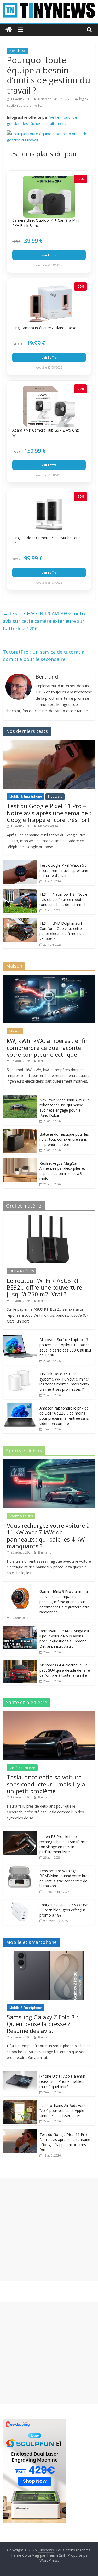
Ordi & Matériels (22, 1271)
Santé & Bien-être (22, 1768)
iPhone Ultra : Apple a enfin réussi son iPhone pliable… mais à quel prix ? (62, 2081)
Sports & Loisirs (21, 1516)
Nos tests (55, 797)
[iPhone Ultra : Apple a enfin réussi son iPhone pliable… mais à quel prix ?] (20, 2074)
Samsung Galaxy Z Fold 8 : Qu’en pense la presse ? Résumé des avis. (42, 2024)
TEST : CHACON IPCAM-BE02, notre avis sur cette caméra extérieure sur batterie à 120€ (45, 621)
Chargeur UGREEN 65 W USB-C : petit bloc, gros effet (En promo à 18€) (65, 1910)
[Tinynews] (9, 30)
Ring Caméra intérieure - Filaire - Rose (44, 328)
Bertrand (45, 99)
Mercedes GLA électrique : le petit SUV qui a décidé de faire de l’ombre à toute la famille (65, 1670)
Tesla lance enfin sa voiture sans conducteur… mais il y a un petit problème (46, 1784)
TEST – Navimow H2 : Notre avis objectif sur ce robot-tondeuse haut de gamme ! (63, 899)
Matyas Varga (48, 826)
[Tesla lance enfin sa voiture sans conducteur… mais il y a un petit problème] (49, 1714)
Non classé (18, 51)
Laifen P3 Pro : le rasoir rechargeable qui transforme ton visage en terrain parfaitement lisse (64, 1844)
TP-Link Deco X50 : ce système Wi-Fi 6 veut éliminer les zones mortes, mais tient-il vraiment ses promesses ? (65, 1382)
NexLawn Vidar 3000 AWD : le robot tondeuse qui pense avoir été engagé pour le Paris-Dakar (65, 1108)
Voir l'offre (49, 255)
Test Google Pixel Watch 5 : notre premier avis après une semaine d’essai (64, 870)
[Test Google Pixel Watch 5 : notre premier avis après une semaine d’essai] (20, 863)
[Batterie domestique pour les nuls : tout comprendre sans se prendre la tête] (20, 1132)
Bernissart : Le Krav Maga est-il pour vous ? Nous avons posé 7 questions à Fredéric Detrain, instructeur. (65, 1638)
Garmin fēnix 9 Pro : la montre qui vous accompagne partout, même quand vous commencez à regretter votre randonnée (65, 1602)
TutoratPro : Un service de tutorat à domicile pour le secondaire (44, 656)
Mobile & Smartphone (26, 797)
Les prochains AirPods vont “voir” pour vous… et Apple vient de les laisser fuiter (63, 2111)
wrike (38, 105)
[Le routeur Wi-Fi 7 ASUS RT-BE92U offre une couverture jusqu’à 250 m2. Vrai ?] (49, 1217)
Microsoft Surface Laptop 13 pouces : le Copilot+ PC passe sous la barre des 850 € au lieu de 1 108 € (65, 1347)
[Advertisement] (49, 2230)
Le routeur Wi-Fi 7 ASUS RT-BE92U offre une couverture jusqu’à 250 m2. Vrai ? (44, 1287)
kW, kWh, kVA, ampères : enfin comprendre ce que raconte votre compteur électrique (48, 1047)
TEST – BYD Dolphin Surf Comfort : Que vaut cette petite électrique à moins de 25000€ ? (63, 931)
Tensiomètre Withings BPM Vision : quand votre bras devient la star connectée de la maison (64, 1878)
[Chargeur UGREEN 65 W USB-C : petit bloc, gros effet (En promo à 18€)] (20, 1902)
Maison (15, 1031)
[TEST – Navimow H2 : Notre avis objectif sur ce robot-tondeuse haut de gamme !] (20, 892)
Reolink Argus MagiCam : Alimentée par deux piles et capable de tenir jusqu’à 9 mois (62, 1171)
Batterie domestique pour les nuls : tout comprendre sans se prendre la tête (64, 1139)
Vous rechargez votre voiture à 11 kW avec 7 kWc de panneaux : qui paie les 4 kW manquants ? (48, 1536)
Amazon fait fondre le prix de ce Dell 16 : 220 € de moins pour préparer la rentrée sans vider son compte (64, 1416)
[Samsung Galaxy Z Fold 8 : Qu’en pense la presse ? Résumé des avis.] (49, 1954)
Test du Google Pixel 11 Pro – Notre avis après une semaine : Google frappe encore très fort (49, 813)
